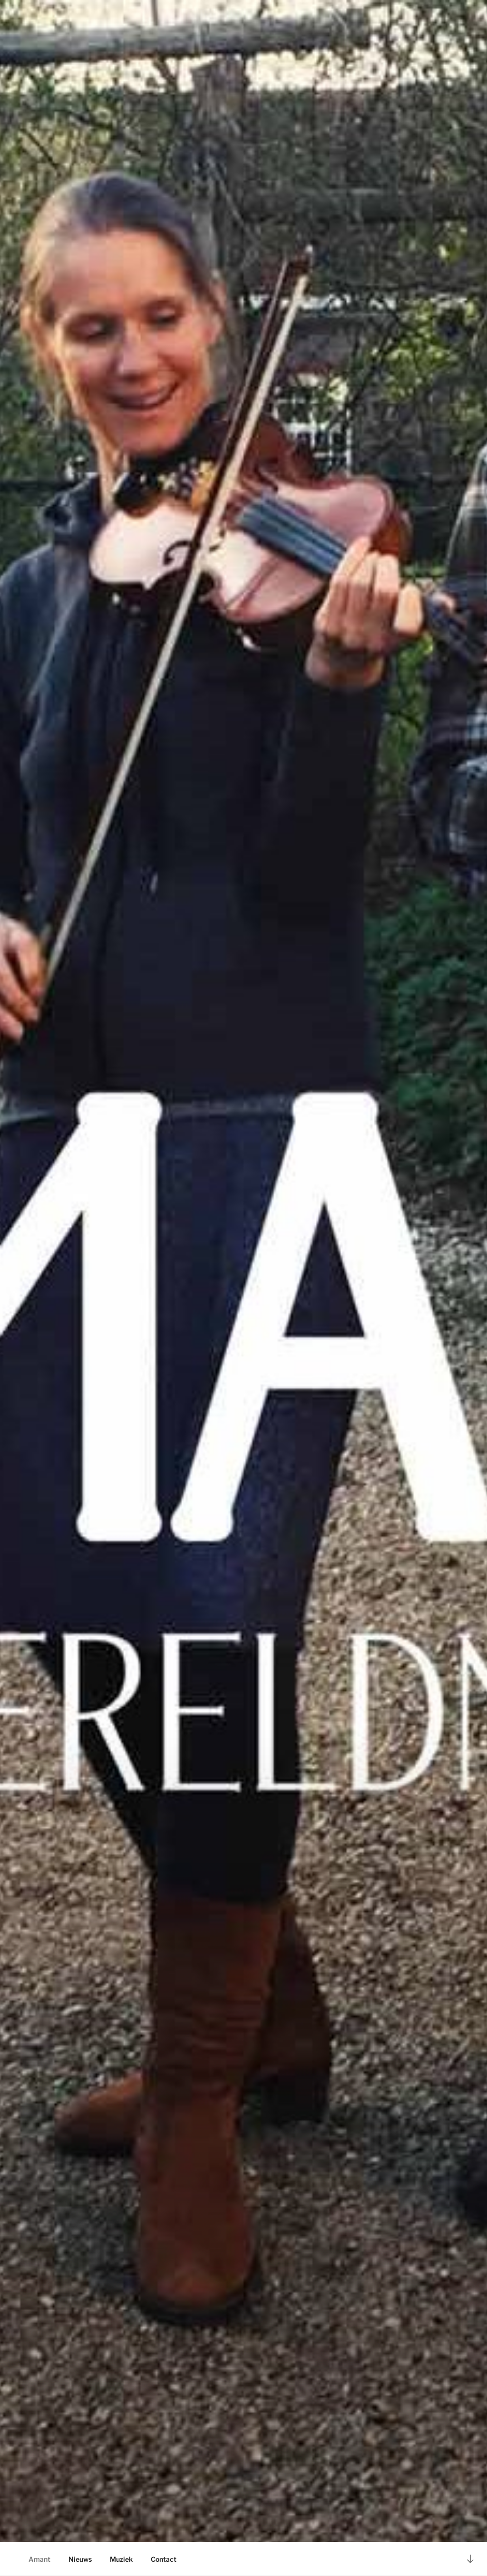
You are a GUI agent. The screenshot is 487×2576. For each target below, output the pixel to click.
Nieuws (80, 2559)
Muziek (121, 2559)
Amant (39, 2559)
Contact (164, 2559)
